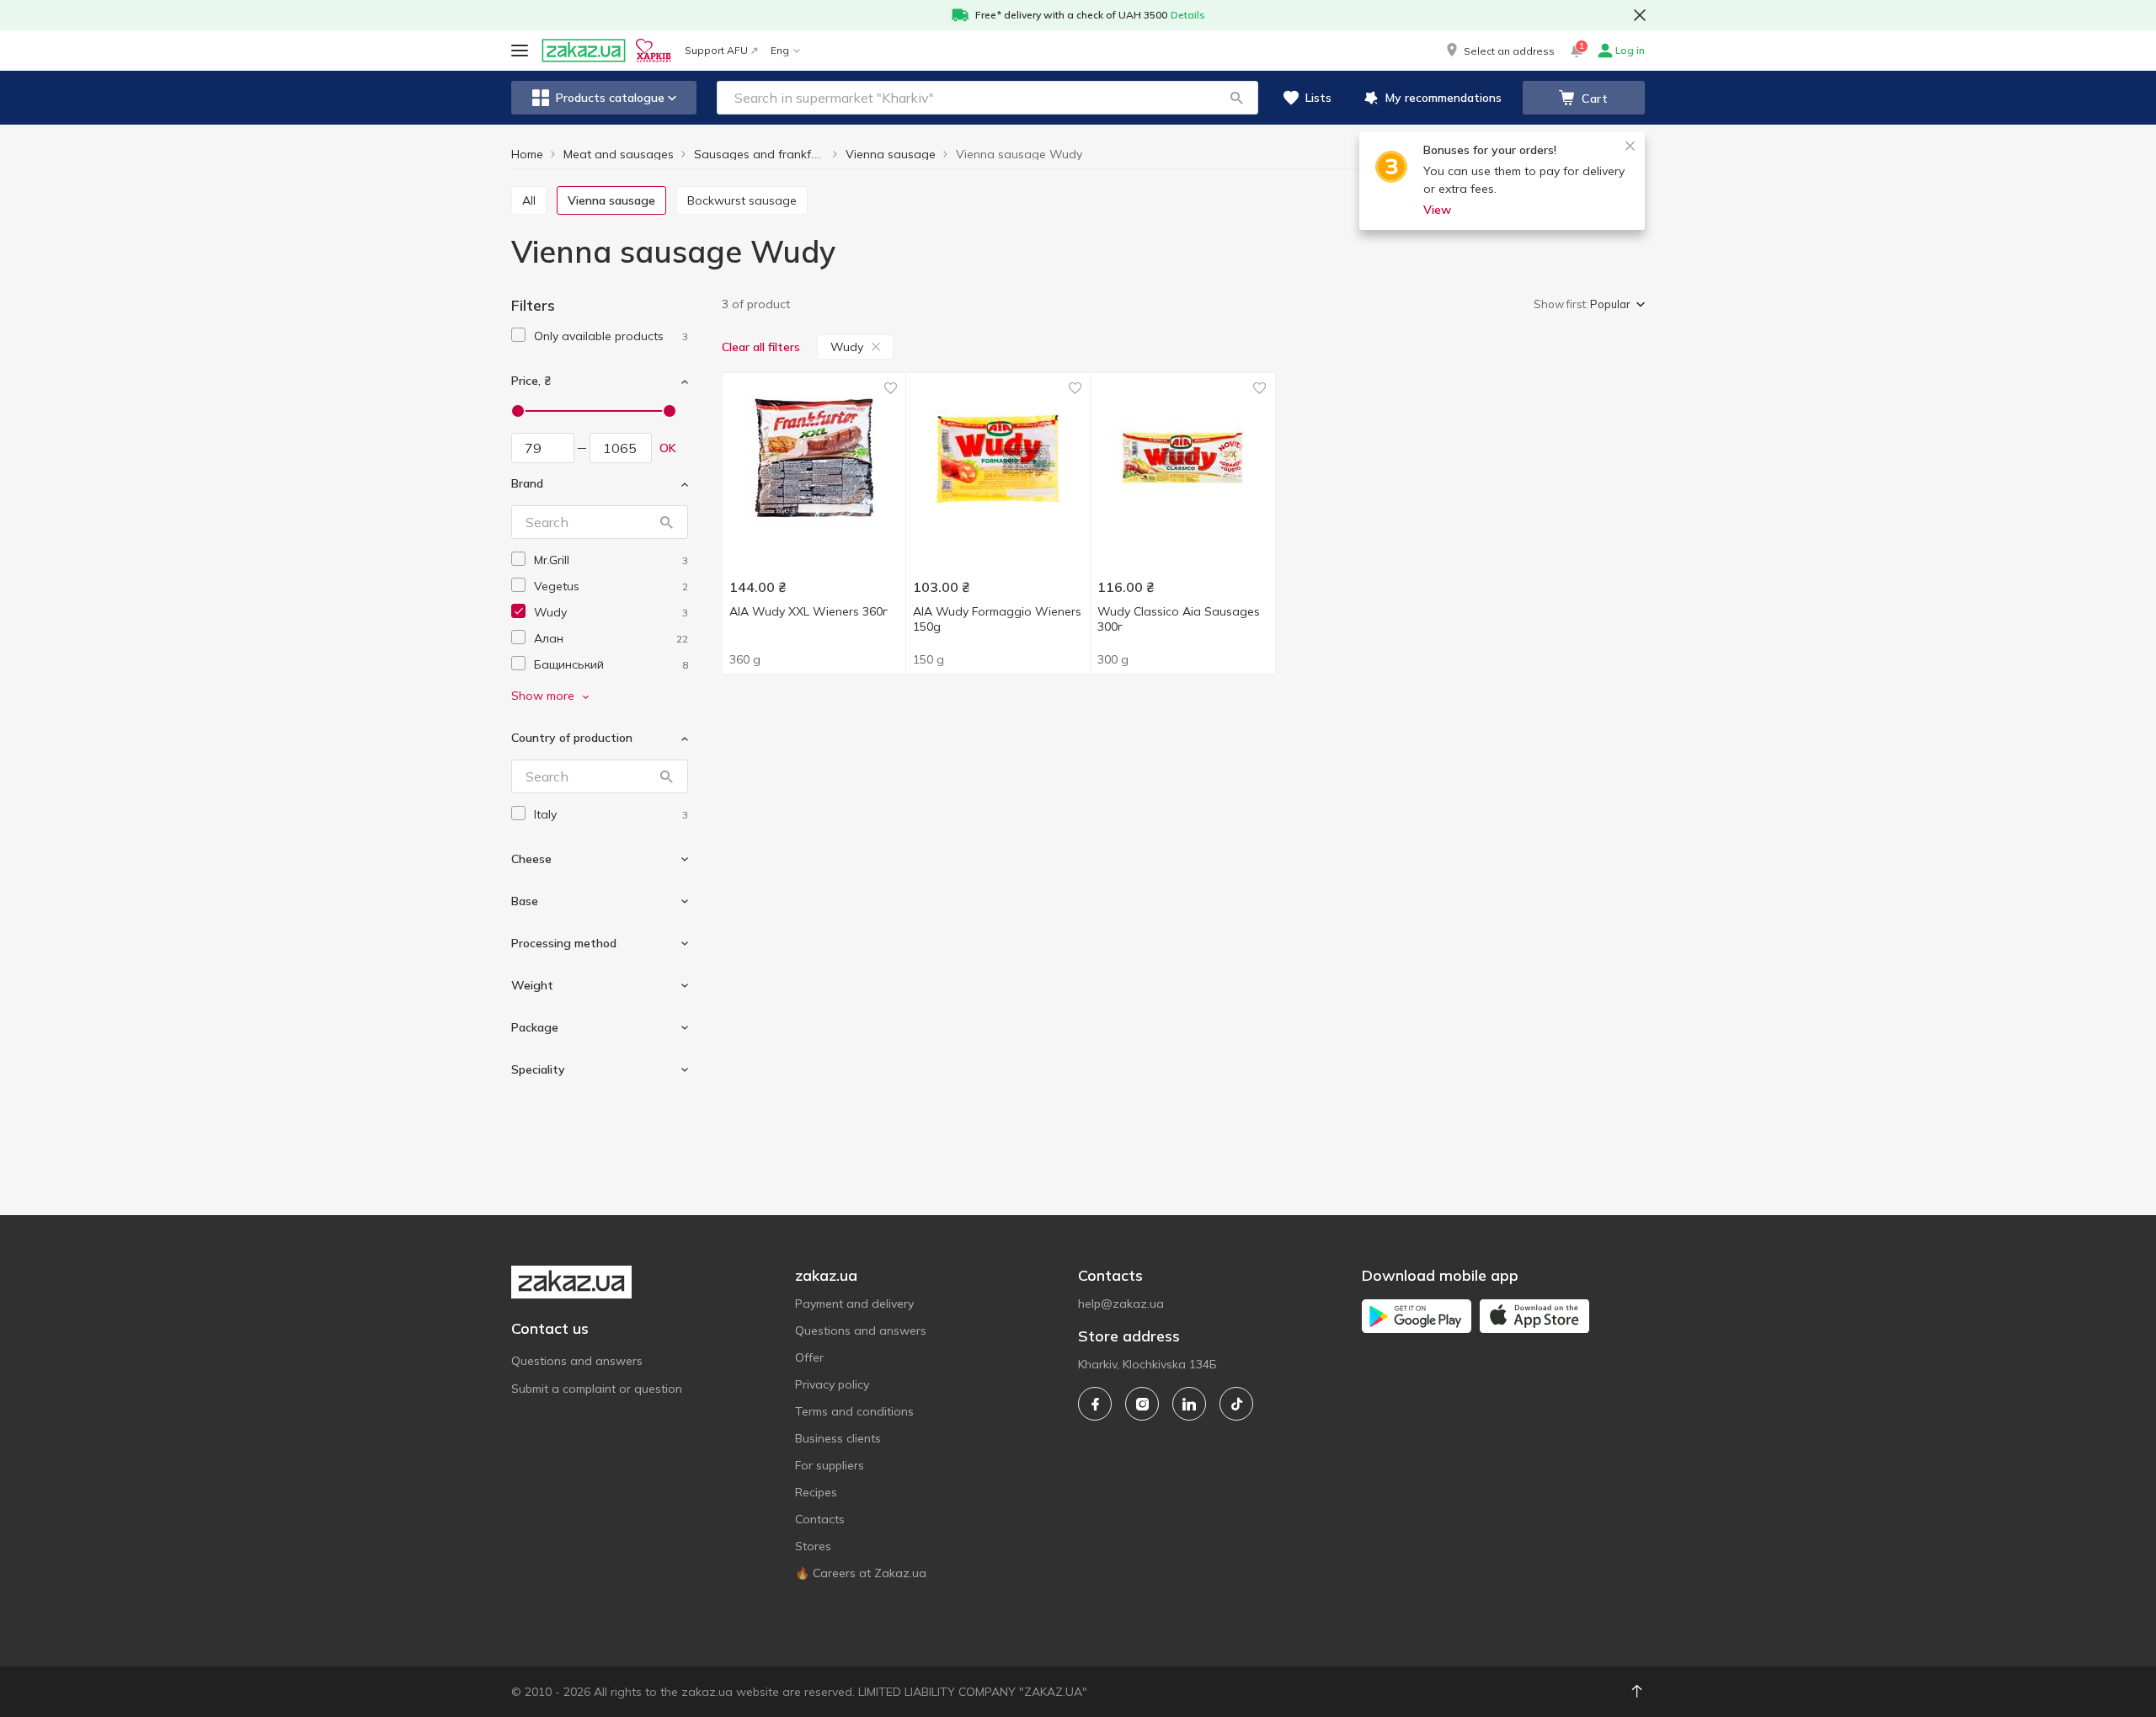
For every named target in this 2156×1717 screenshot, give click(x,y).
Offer (809, 1357)
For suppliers (830, 1465)
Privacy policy (832, 1384)
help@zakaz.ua (1121, 1304)
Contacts (820, 1519)
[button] (1499, 51)
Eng (780, 50)
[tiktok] (1236, 1404)
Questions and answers (577, 1361)
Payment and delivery (854, 1304)
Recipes (816, 1492)
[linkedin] (1189, 1404)
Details (1188, 15)
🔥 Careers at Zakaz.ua (861, 1573)
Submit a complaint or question (597, 1389)
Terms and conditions (854, 1411)
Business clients (838, 1438)
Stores (813, 1546)
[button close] (1640, 15)
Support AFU (716, 50)
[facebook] (1095, 1404)
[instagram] (1142, 1404)
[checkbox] (518, 335)
